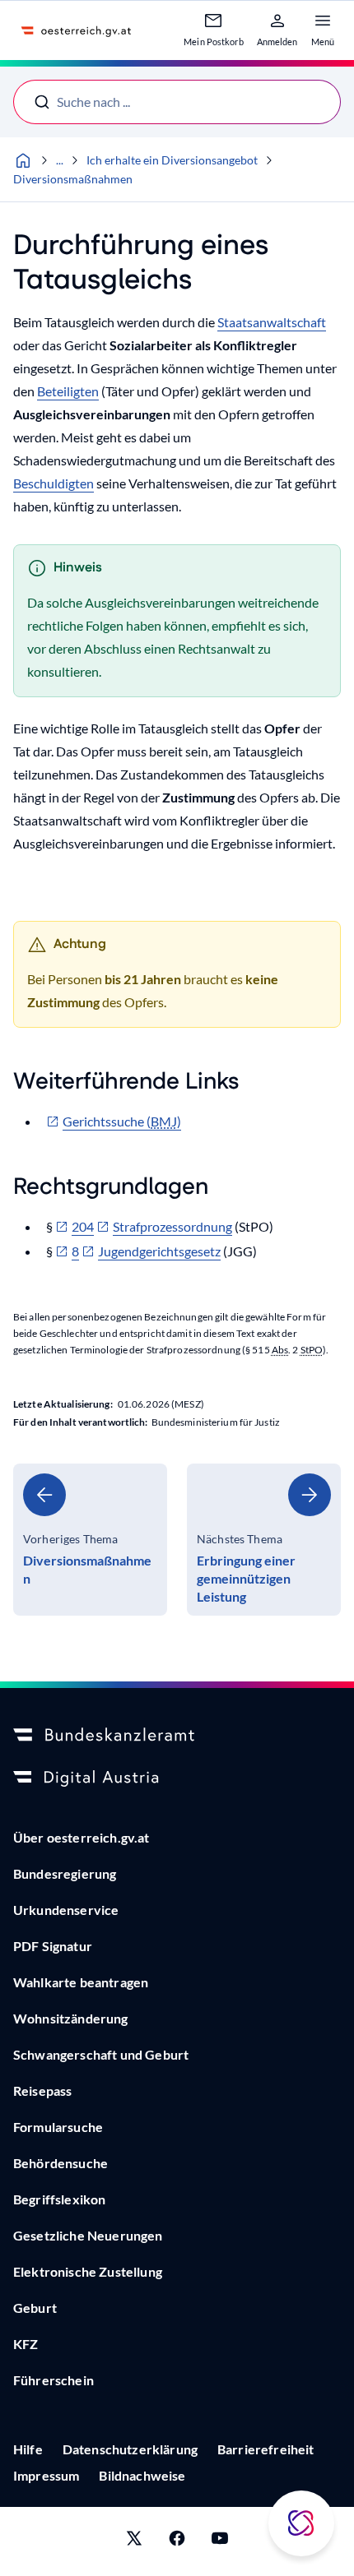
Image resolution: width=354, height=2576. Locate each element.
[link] (90, 1540)
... (60, 160)
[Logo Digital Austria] (177, 1778)
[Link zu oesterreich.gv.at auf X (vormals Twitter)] (134, 2541)
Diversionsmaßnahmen (73, 179)
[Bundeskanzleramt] (177, 1736)
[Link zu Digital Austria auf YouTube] (220, 2541)
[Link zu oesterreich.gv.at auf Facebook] (177, 2541)
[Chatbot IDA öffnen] (301, 2523)
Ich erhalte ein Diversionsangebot (172, 160)
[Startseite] (23, 160)
